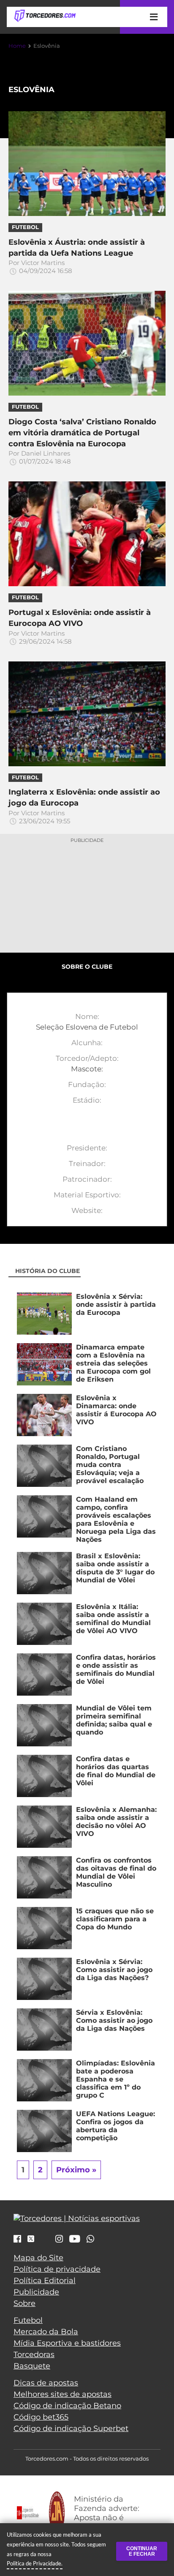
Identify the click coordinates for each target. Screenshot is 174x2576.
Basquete (32, 2366)
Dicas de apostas (46, 2383)
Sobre (24, 2303)
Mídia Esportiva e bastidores (67, 2343)
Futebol (28, 2320)
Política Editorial (45, 2281)
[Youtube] (75, 2240)
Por (40, 267)
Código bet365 (41, 2417)
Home (17, 46)
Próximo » (76, 2170)
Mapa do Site (38, 2258)
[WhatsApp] (90, 2240)
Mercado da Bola (46, 2332)
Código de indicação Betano (67, 2406)
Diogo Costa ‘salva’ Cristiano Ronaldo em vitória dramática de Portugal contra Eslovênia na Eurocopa (82, 433)
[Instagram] (59, 2240)
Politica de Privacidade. (35, 2563)
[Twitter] (31, 2239)
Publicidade (36, 2292)
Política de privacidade (57, 2269)
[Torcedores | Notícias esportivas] (45, 16)
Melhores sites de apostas (63, 2394)
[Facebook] (17, 2240)
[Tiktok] (45, 2241)
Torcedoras (34, 2355)
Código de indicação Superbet (71, 2428)
